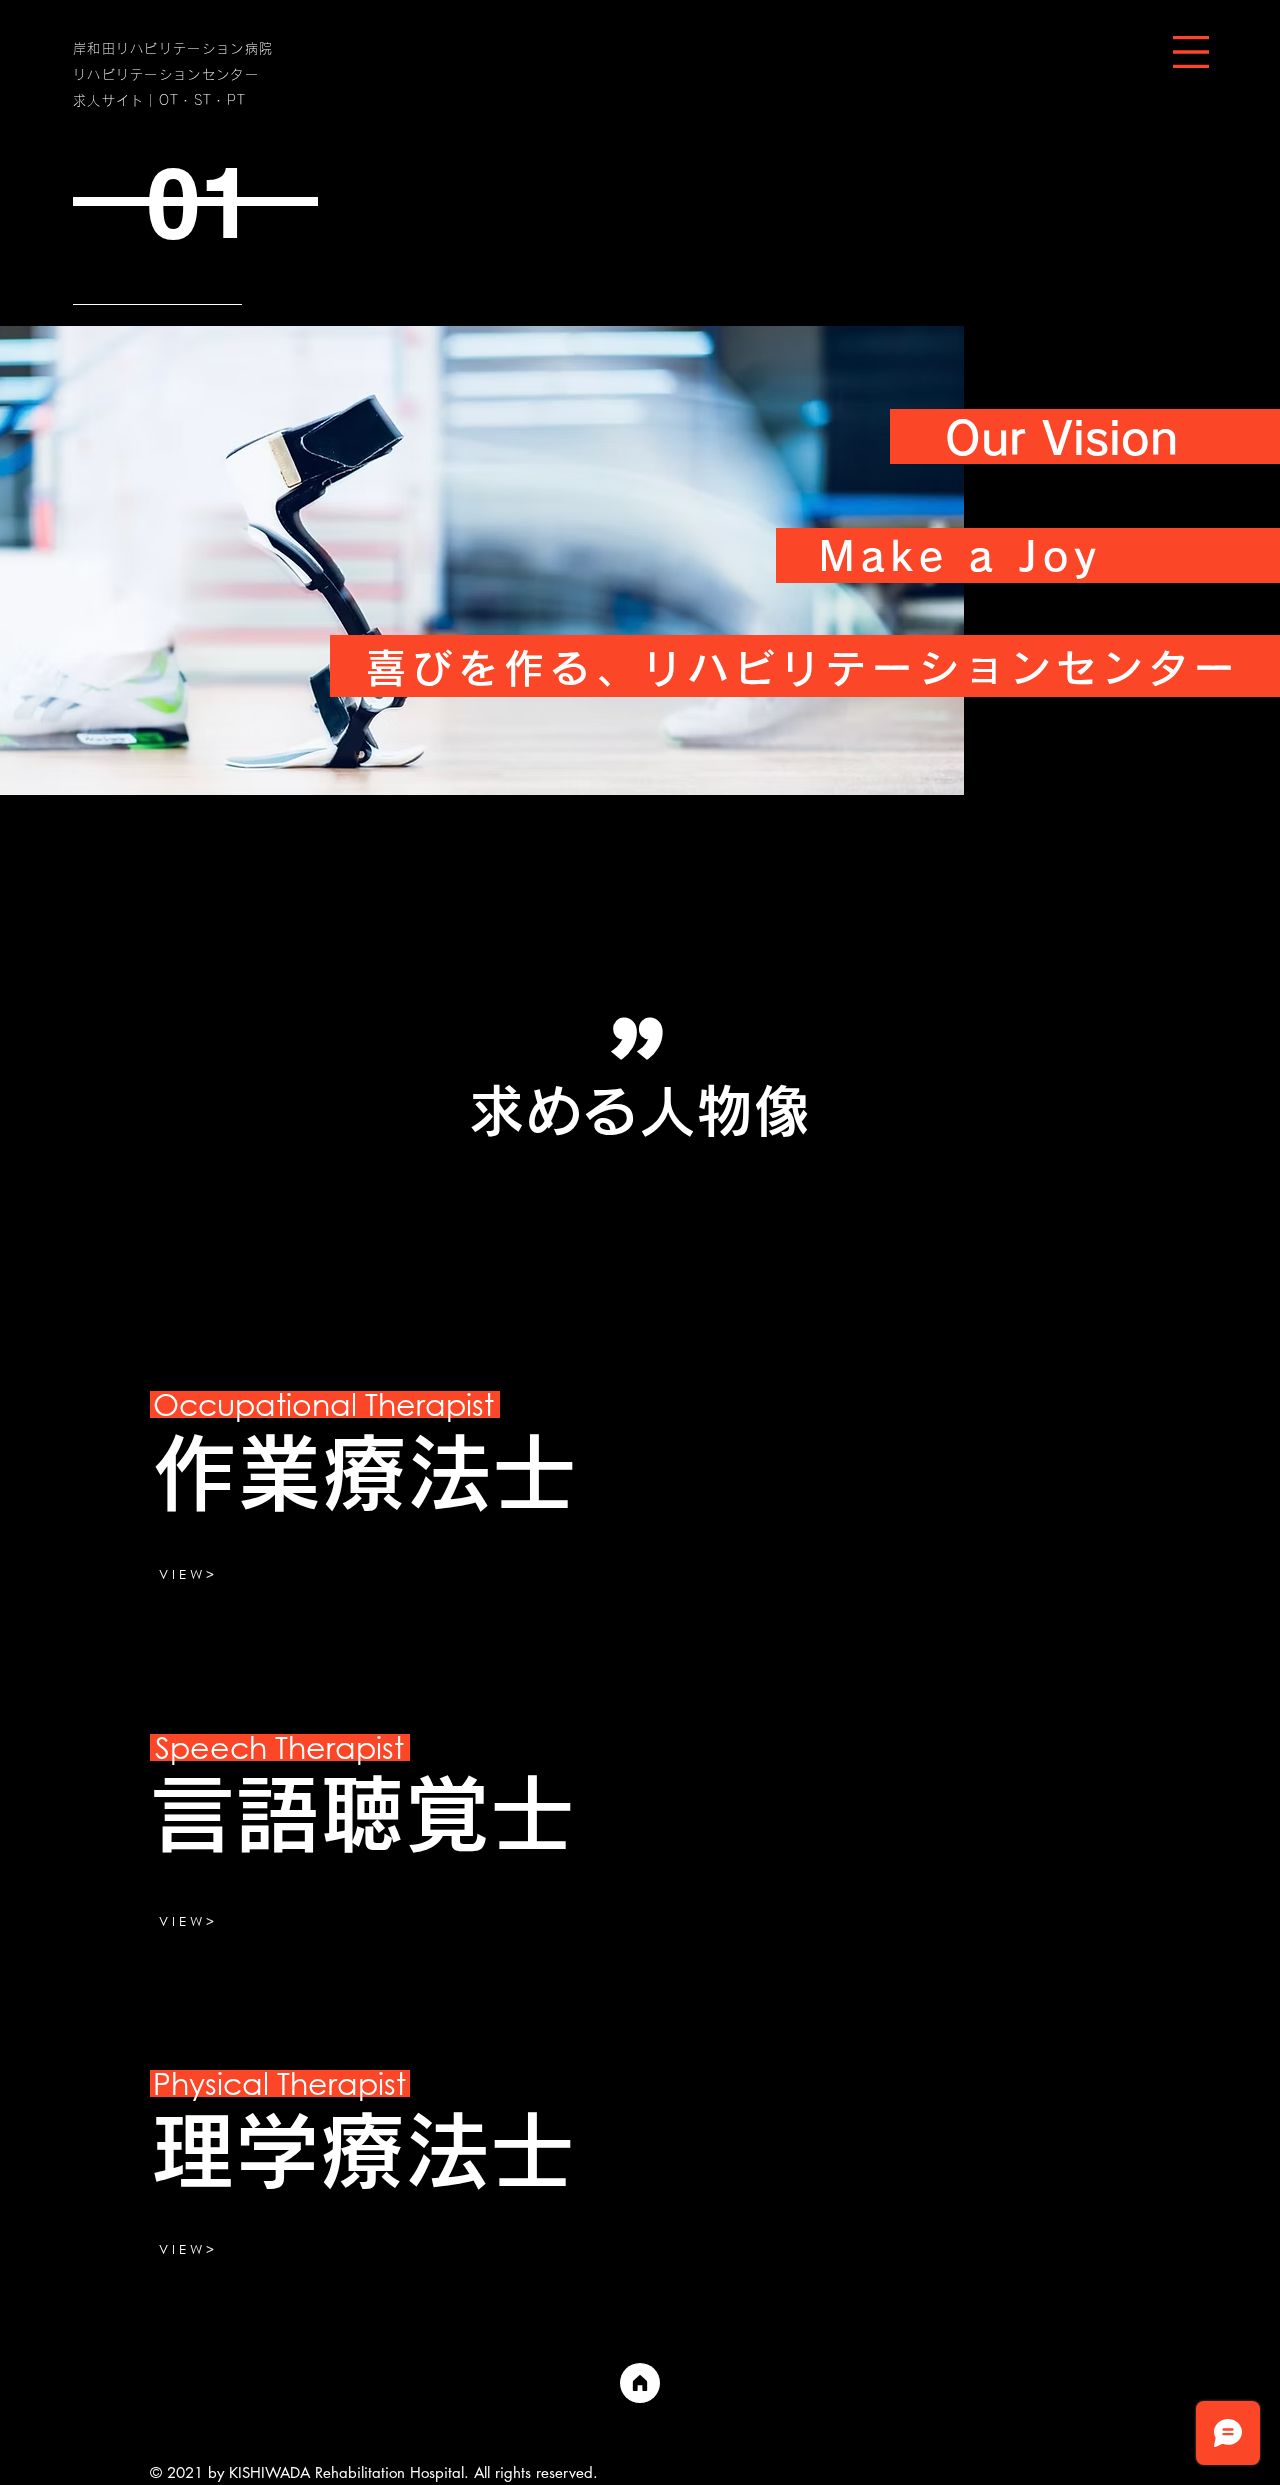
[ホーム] (640, 2383)
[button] (1191, 52)
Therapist (279, 1746)
